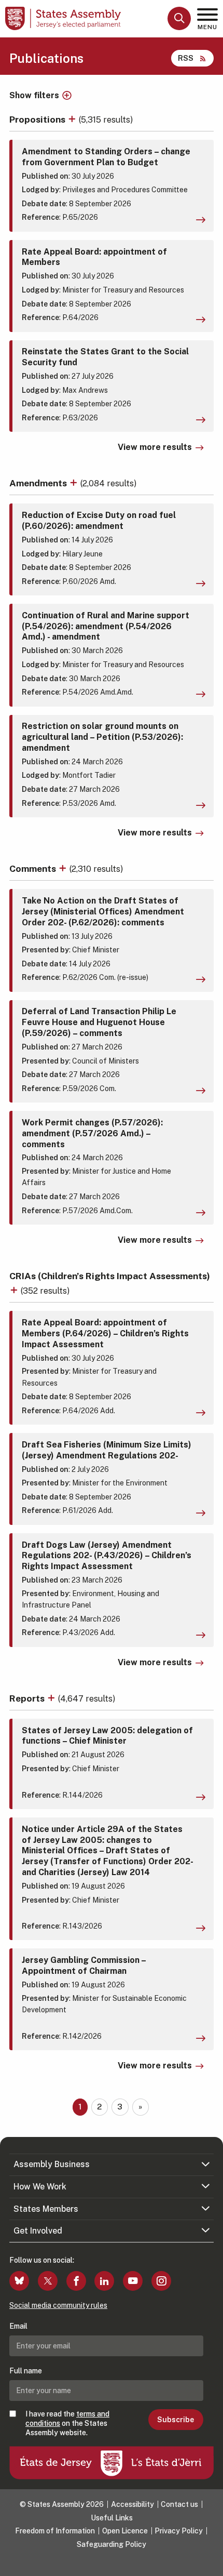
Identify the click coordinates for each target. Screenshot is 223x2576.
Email (18, 2326)
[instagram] (161, 2281)
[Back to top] (210, 2563)
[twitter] (48, 2281)
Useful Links (112, 2518)
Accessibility (133, 2504)
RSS (186, 58)
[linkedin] (104, 2281)
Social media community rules (58, 2305)
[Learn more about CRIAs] (15, 1290)
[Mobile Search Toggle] (179, 18)
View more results (155, 447)
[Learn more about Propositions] (73, 119)
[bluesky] (19, 2281)
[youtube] (133, 2281)
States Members (46, 2209)
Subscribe (176, 2420)
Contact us (179, 2504)
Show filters (34, 96)
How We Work (40, 2187)
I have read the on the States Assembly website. (67, 2423)
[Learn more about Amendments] (75, 483)
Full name (26, 2371)
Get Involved (38, 2231)
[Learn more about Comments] (64, 868)
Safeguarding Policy (112, 2544)
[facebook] (76, 2281)
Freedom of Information (55, 2531)
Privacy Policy (179, 2531)
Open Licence (125, 2531)
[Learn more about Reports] (52, 1698)
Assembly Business (52, 2164)
